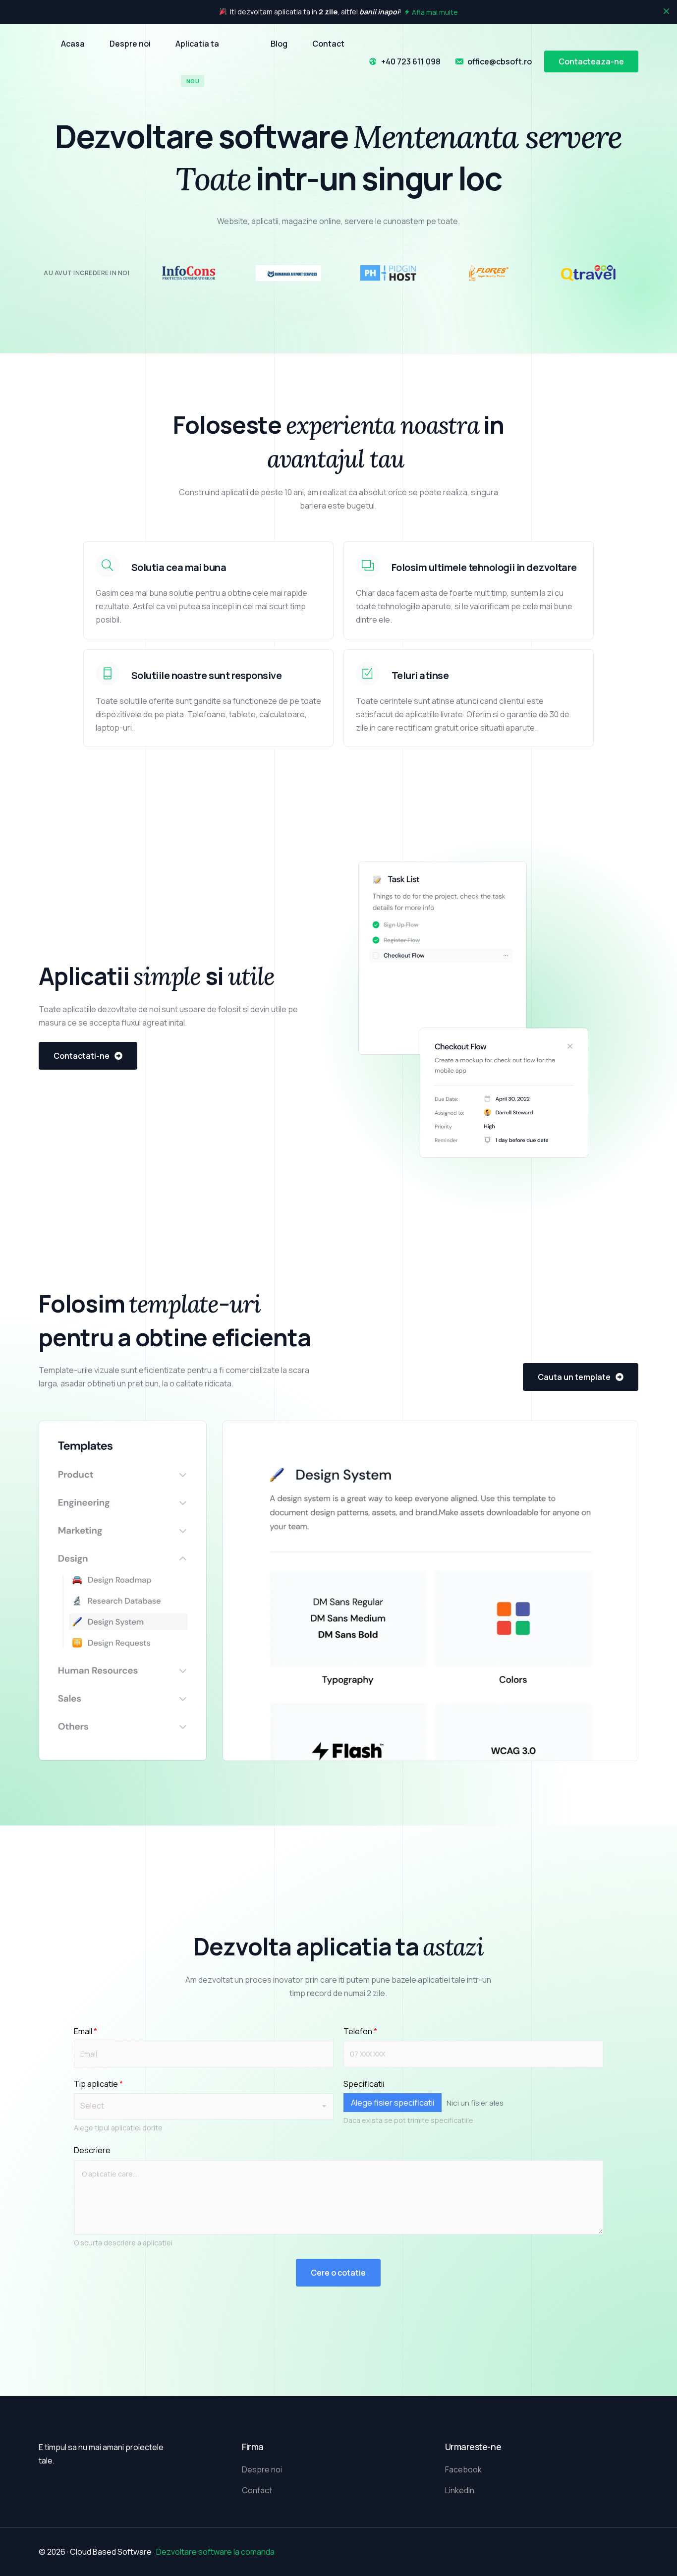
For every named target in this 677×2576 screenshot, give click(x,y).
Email (85, 2031)
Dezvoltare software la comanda (215, 2552)
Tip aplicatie (98, 2084)
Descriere (92, 2150)
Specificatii (364, 2084)
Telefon (360, 2031)
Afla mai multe (435, 12)
